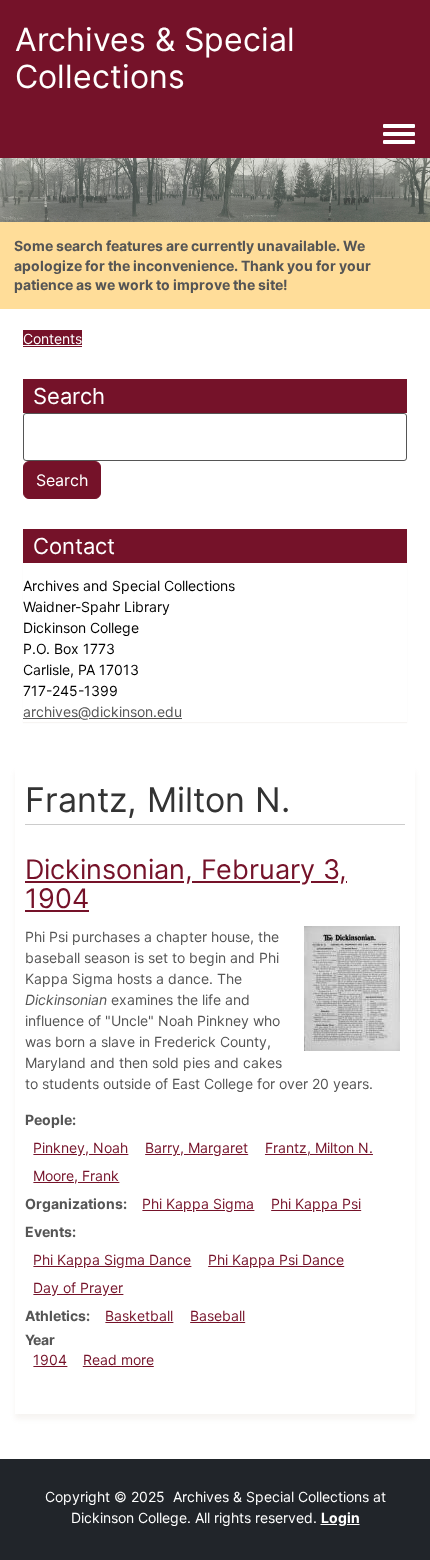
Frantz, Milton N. (319, 1147)
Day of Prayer (78, 1287)
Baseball (217, 1315)
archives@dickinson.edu (102, 711)
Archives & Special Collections (155, 58)
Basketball (139, 1315)
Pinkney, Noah (80, 1147)
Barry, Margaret (196, 1147)
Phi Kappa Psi (316, 1203)
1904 (50, 1359)
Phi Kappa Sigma (198, 1203)
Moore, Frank (76, 1175)
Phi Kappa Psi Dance (276, 1259)
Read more (118, 1359)
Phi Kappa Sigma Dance (112, 1259)
